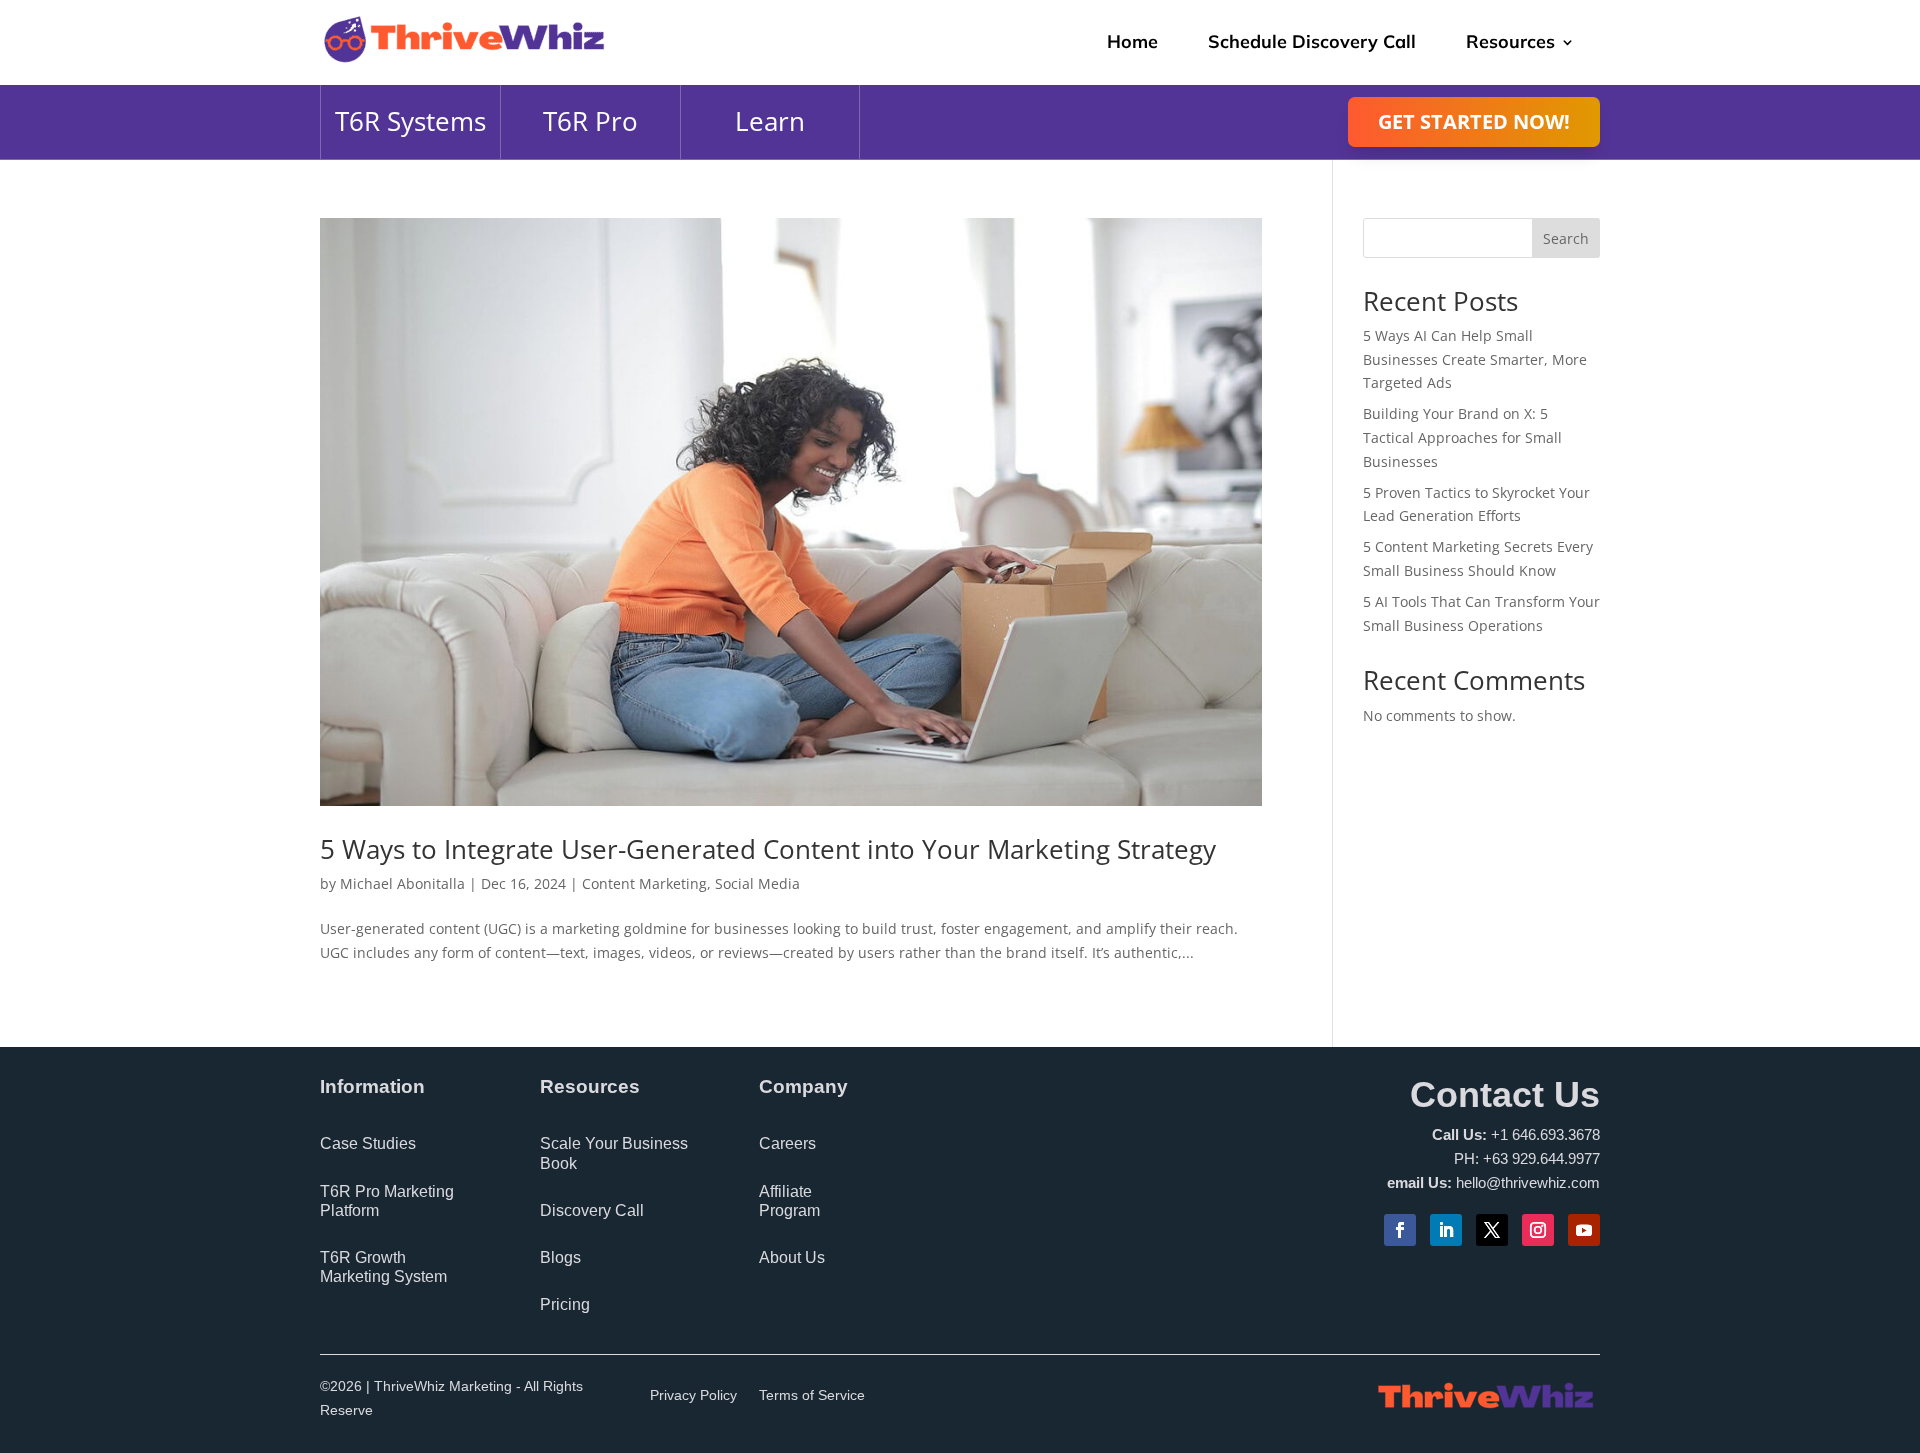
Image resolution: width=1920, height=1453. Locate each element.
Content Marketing (644, 883)
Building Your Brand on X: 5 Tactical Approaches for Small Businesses (1462, 437)
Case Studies (368, 1143)
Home (1132, 41)
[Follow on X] (1492, 1230)
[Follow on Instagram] (1538, 1230)
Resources (1510, 41)
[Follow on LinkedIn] (1446, 1230)
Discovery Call (592, 1210)
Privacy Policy (693, 1395)
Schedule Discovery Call (1312, 41)
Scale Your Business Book (614, 1153)
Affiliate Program (789, 1201)
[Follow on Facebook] (1400, 1230)
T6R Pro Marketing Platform (387, 1201)
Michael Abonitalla (402, 883)
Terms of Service (812, 1395)
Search (1566, 238)
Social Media (757, 883)
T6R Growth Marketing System (383, 1267)
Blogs (560, 1257)
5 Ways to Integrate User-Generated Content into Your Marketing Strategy (768, 849)
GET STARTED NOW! (1474, 121)
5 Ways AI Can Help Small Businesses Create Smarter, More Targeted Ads (1475, 359)
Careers (787, 1143)
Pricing (565, 1304)
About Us (792, 1257)
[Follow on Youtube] (1584, 1230)
